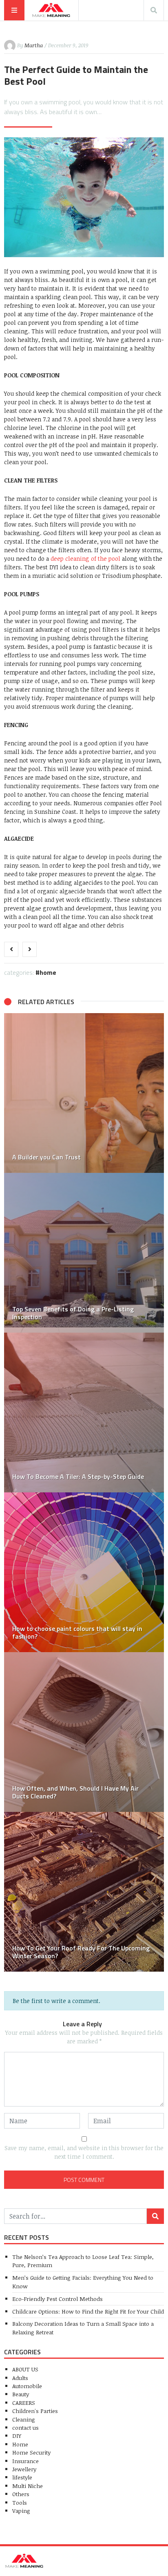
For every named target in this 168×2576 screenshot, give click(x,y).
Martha (34, 45)
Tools (20, 2502)
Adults (20, 2378)
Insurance (25, 2461)
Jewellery (24, 2469)
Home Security (31, 2452)
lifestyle (22, 2477)
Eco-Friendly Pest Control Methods (57, 2299)
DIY (17, 2436)
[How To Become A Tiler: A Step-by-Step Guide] (84, 1413)
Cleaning (24, 2419)
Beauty (21, 2394)
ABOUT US (25, 2369)
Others (21, 2494)
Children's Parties (35, 2411)
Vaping (21, 2511)
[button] (14, 1492)
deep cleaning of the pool (85, 559)
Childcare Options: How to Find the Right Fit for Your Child (88, 2311)
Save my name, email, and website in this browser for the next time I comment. (84, 2152)
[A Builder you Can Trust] (84, 1093)
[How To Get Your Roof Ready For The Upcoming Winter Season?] (84, 1892)
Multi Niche (28, 2486)
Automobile (27, 2386)
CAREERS (24, 2403)
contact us (25, 2427)
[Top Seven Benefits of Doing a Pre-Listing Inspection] (84, 1253)
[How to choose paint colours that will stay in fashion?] (84, 1572)
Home (48, 972)
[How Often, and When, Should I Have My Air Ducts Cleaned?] (84, 1732)
